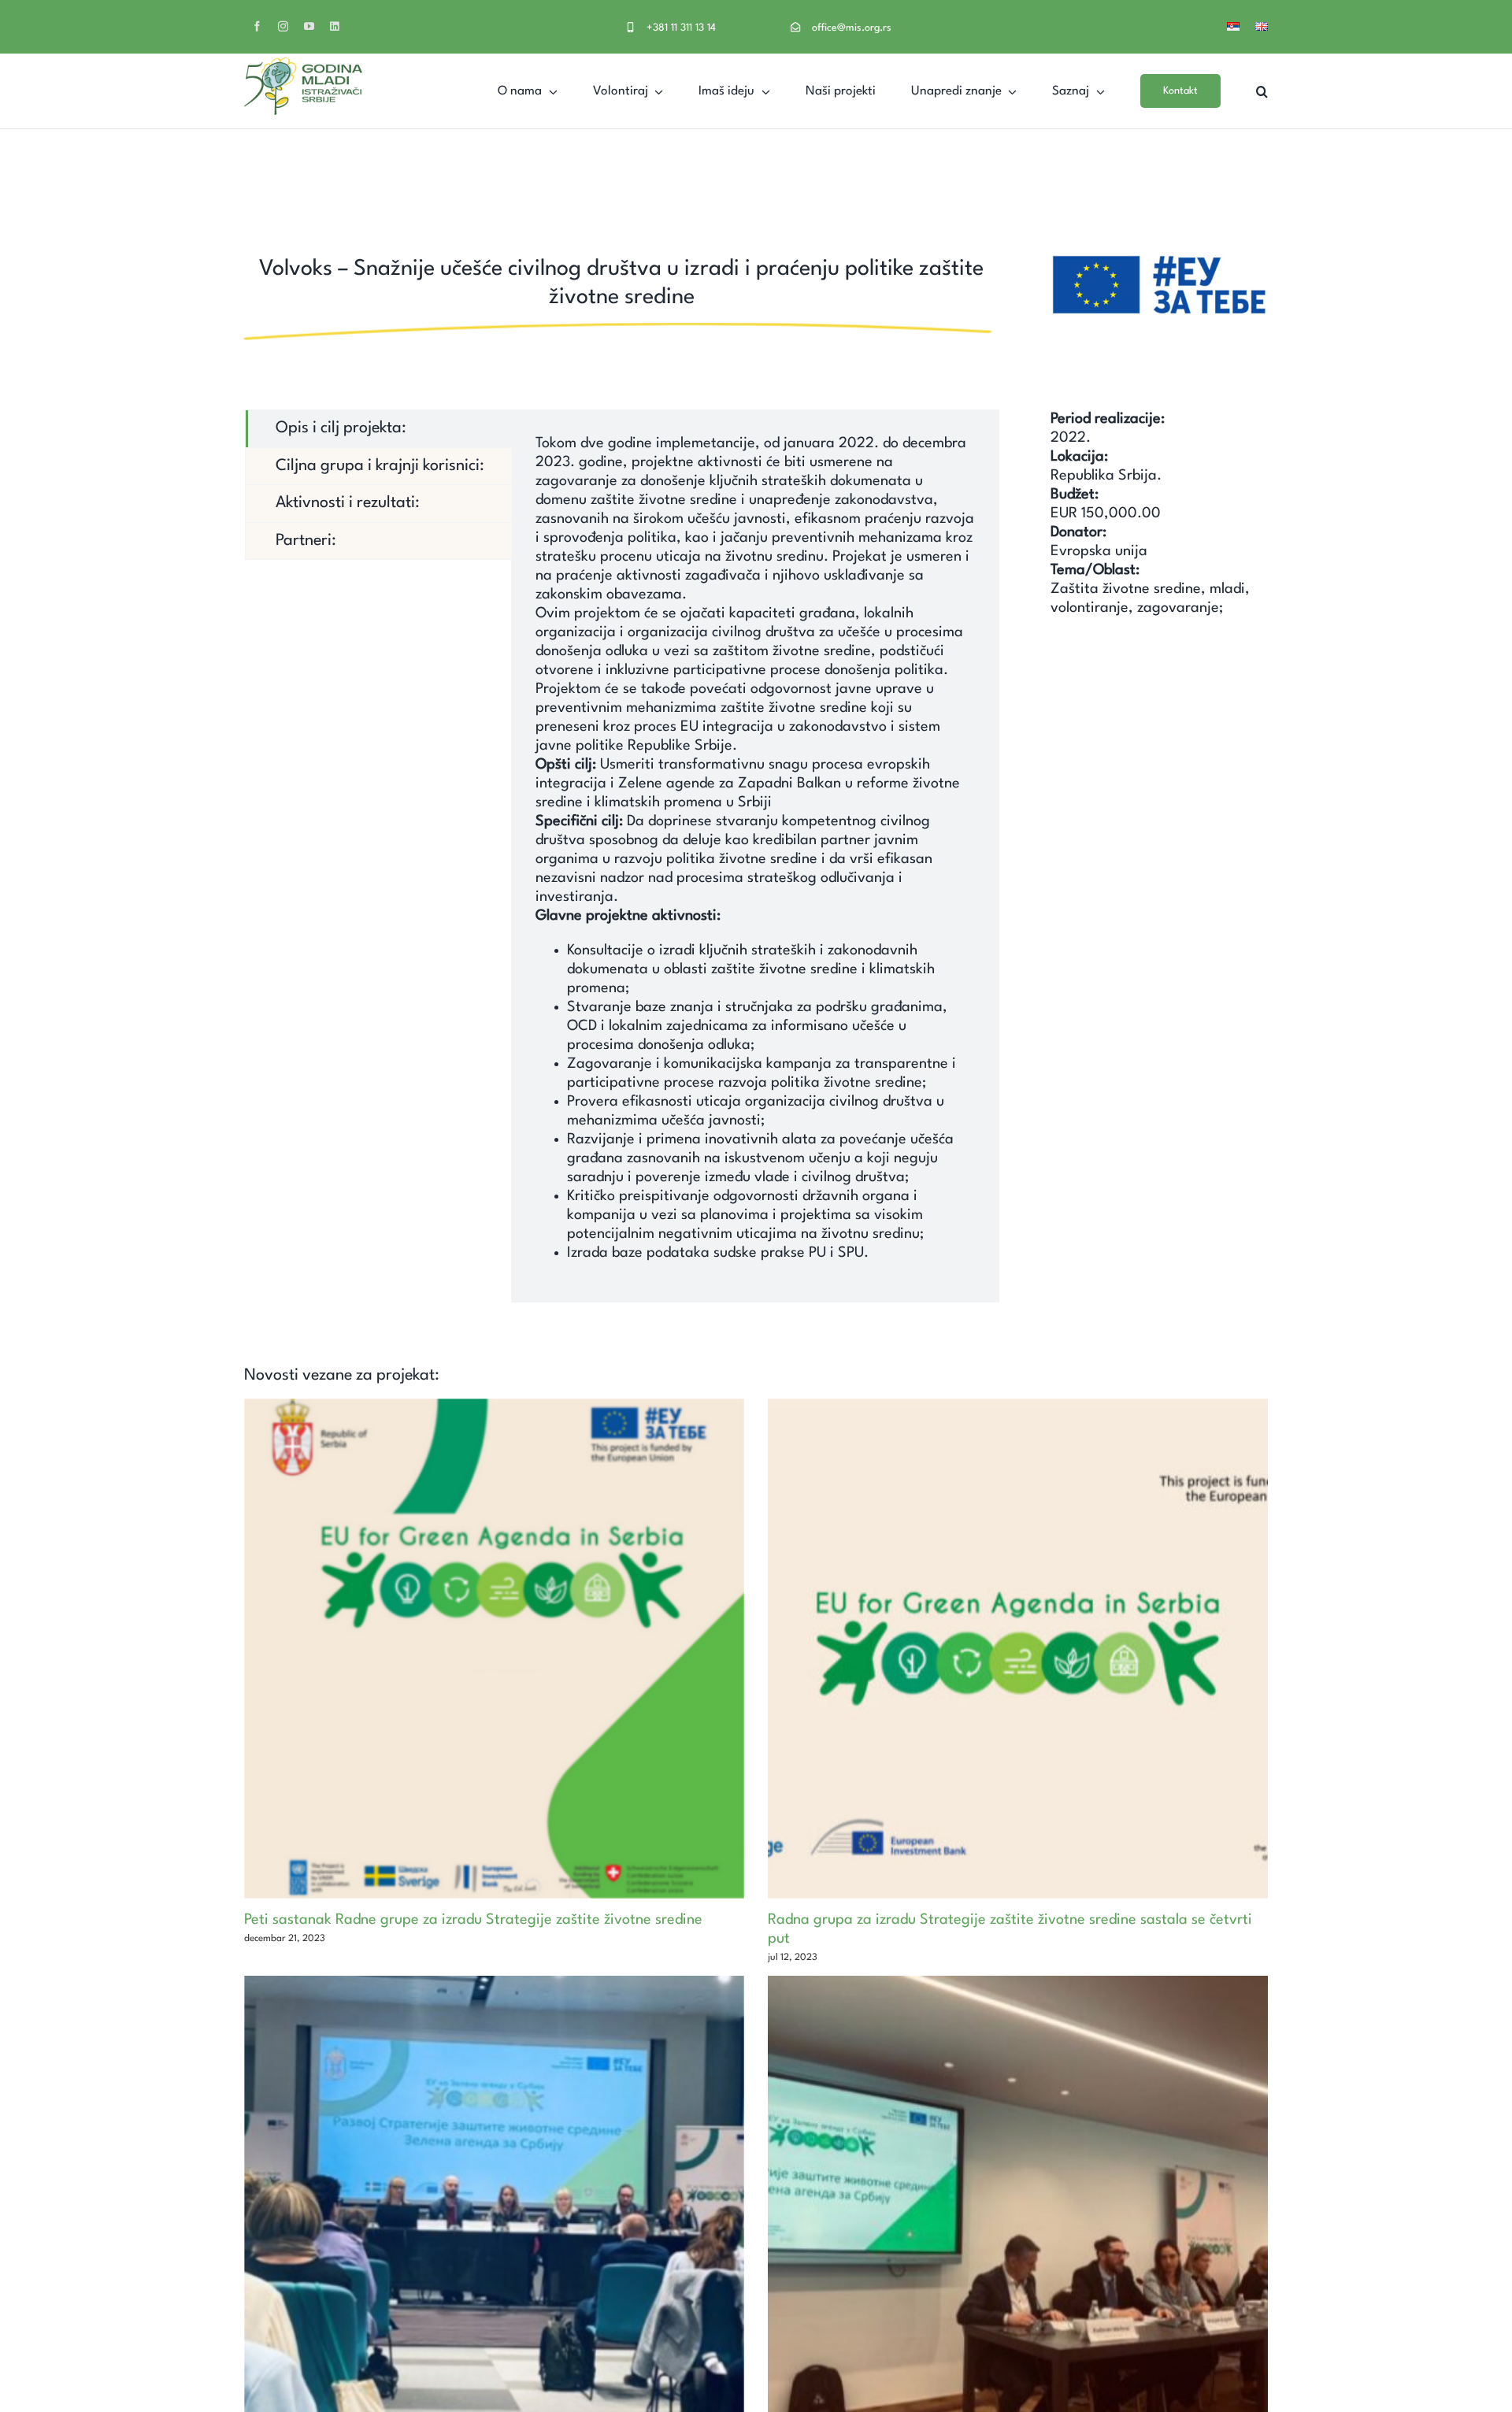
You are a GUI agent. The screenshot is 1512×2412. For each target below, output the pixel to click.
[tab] (379, 428)
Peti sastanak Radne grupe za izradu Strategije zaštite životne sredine (473, 1920)
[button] (1262, 91)
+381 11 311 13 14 (681, 28)
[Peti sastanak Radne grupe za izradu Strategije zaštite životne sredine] (494, 1649)
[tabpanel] (755, 856)
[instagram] (283, 26)
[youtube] (309, 26)
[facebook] (257, 26)
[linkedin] (334, 26)
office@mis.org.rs (852, 28)
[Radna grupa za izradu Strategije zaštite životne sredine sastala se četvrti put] (1018, 1649)
